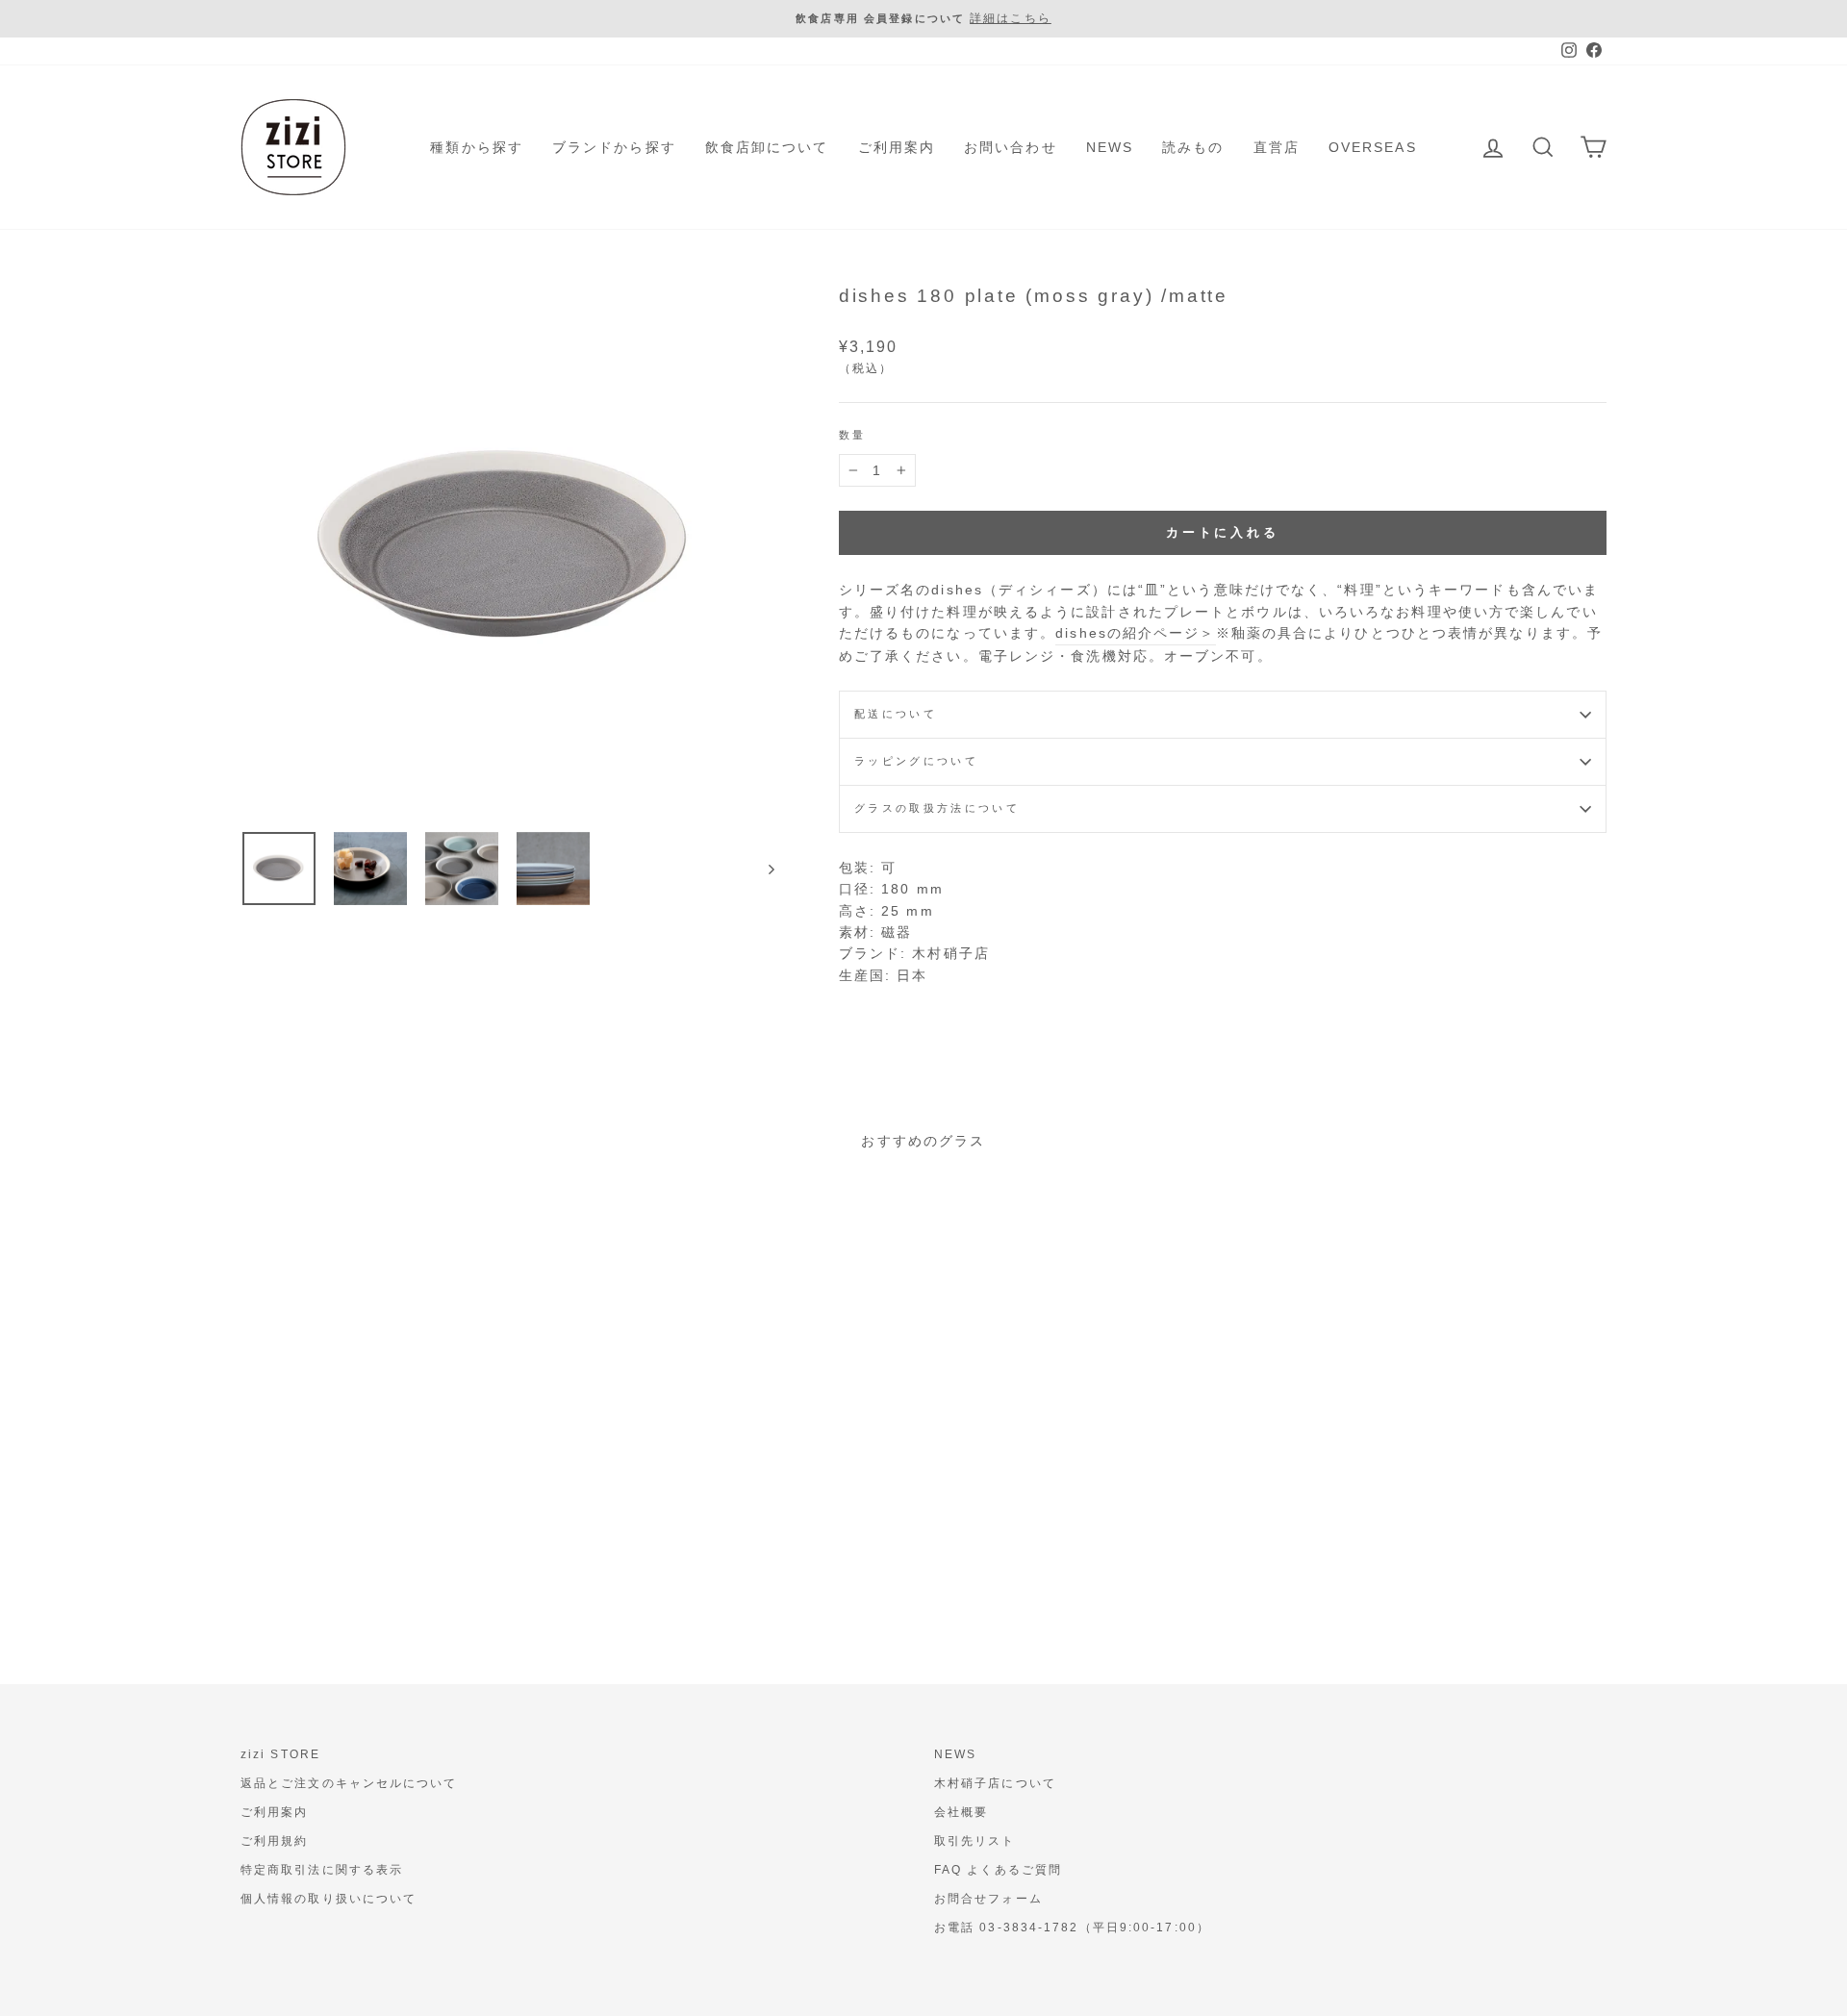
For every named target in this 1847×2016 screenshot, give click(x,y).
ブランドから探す (614, 147)
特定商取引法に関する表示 (322, 1870)
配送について (896, 714)
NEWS (1110, 147)
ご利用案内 (897, 147)
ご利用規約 (275, 1841)
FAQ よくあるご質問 (998, 1870)
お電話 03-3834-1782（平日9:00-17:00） (1072, 1928)
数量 (853, 435)
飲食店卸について (767, 147)
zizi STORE (280, 1754)
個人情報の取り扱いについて (329, 1899)
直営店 (1277, 147)
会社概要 (961, 1812)
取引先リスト (975, 1841)
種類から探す (477, 147)
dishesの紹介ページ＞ (1135, 633)
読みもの (1193, 147)
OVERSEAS (1373, 147)
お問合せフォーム (988, 1899)
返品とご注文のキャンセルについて (349, 1783)
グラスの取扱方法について (937, 808)
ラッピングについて (916, 761)
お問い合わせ (1011, 147)
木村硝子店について (995, 1783)
